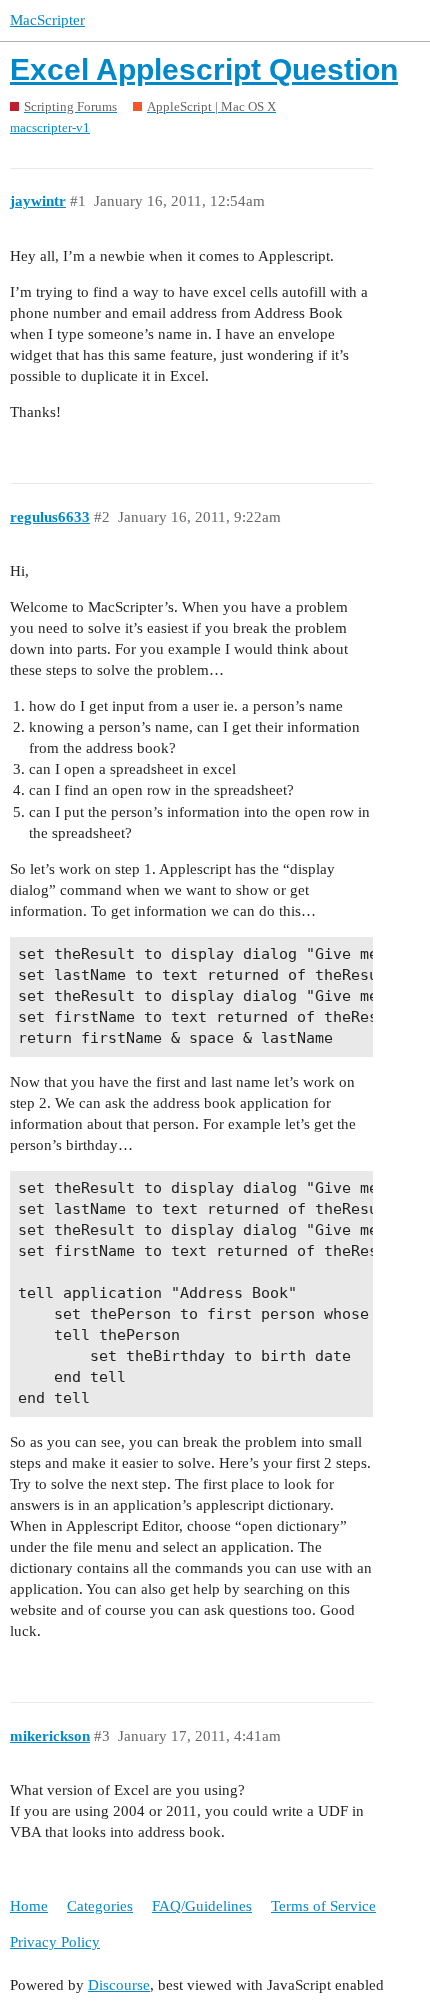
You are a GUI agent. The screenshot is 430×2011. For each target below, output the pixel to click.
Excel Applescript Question (204, 69)
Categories (100, 1906)
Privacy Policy (55, 1942)
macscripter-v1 (50, 127)
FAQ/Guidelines (202, 1906)
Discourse (119, 1985)
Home (29, 1906)
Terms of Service (323, 1906)
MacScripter (47, 20)
